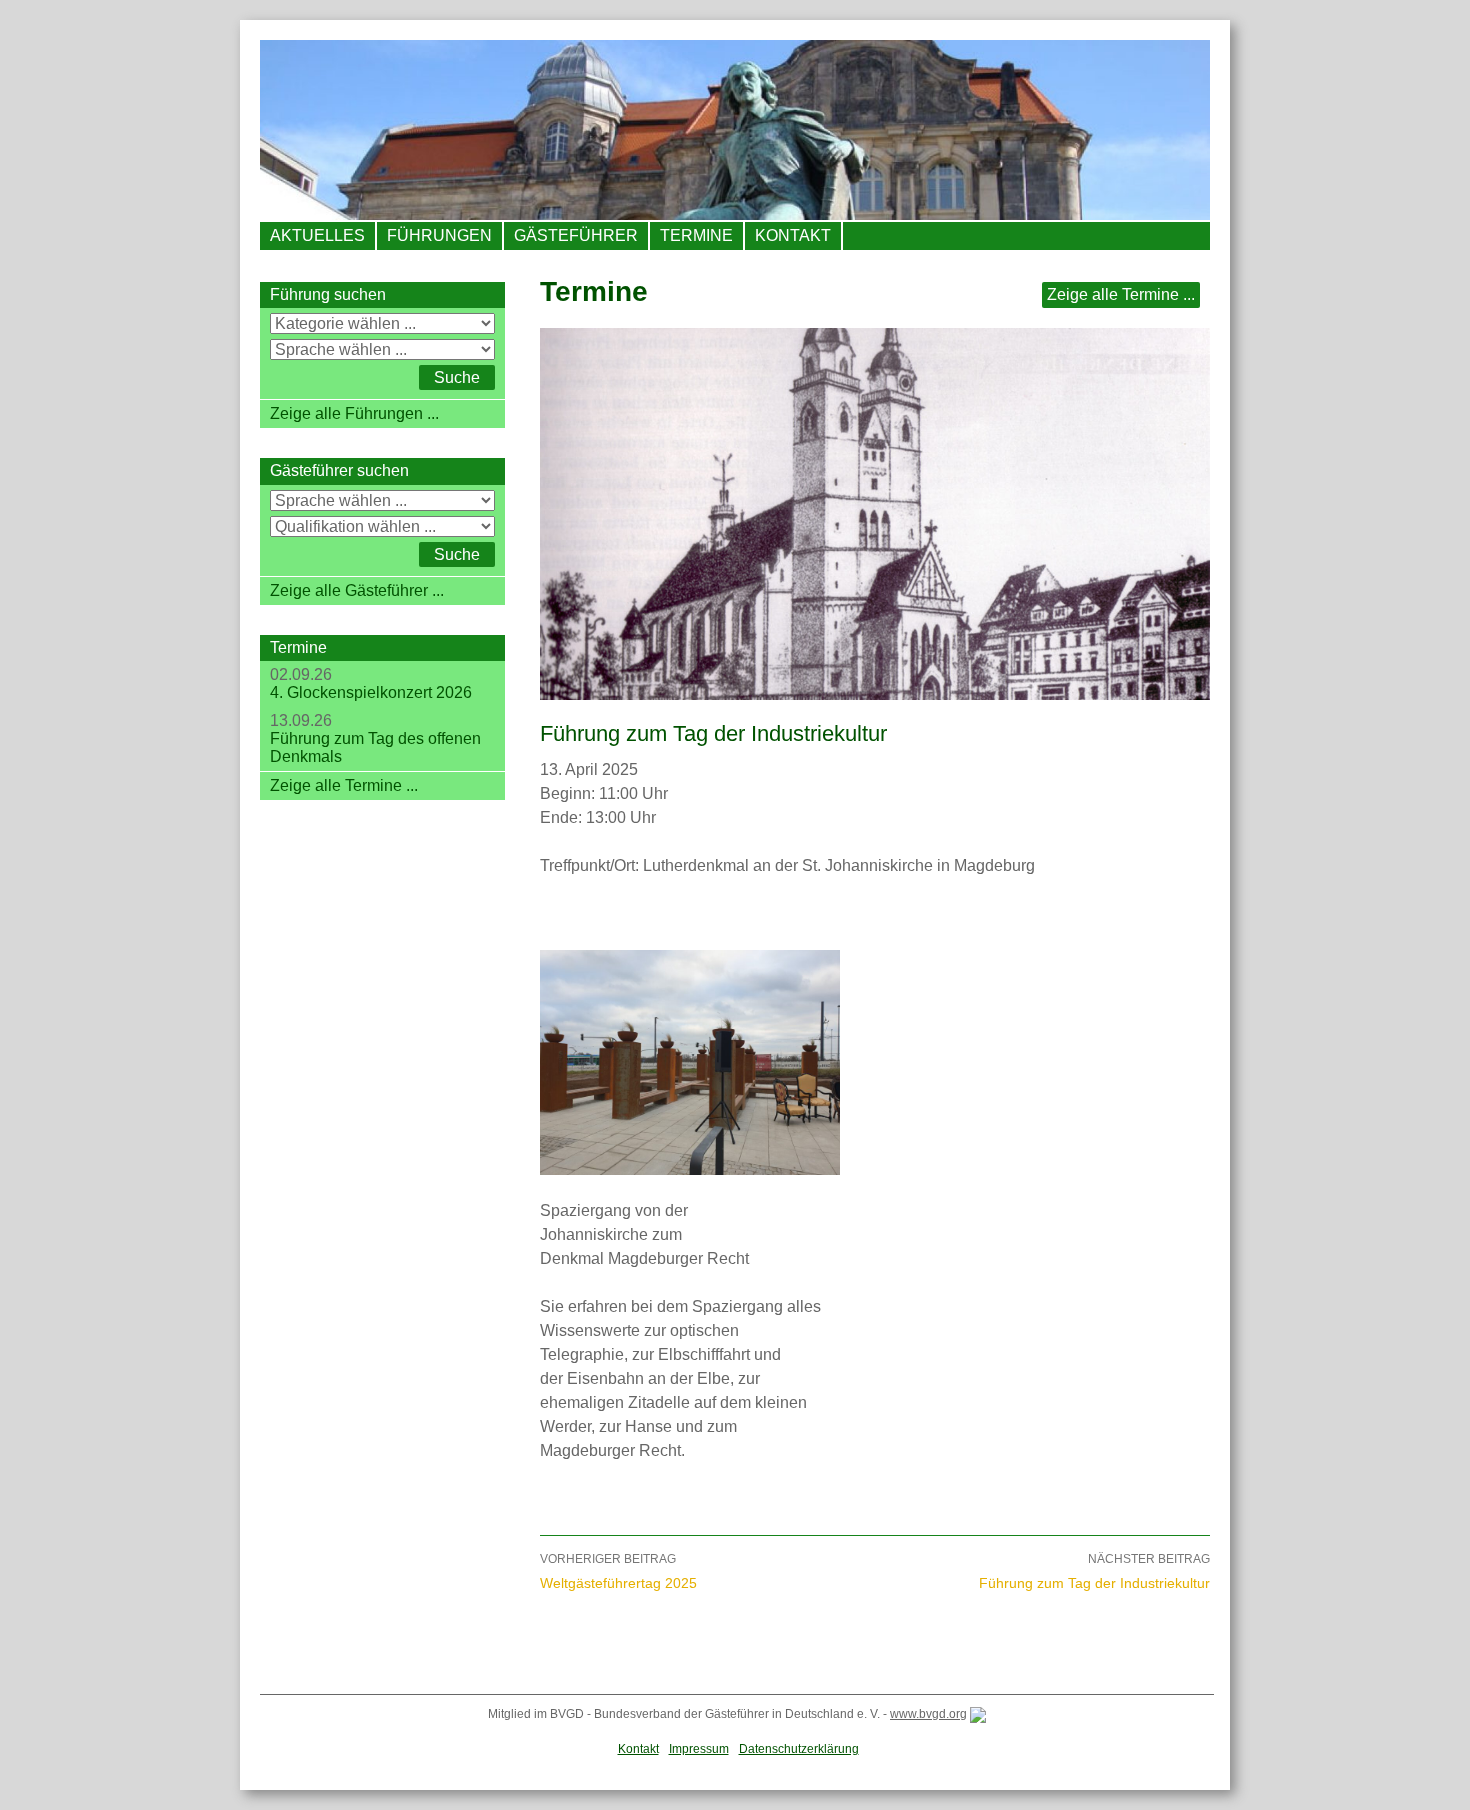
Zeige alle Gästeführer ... (357, 590)
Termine (696, 235)
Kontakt (793, 235)
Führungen (439, 235)
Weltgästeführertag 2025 (618, 1571)
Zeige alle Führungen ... (354, 413)
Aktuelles (317, 235)
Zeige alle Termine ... (1121, 294)
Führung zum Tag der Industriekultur (1094, 1571)
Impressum (699, 1749)
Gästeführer (576, 235)
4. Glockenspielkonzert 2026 (371, 692)
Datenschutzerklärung (799, 1749)
